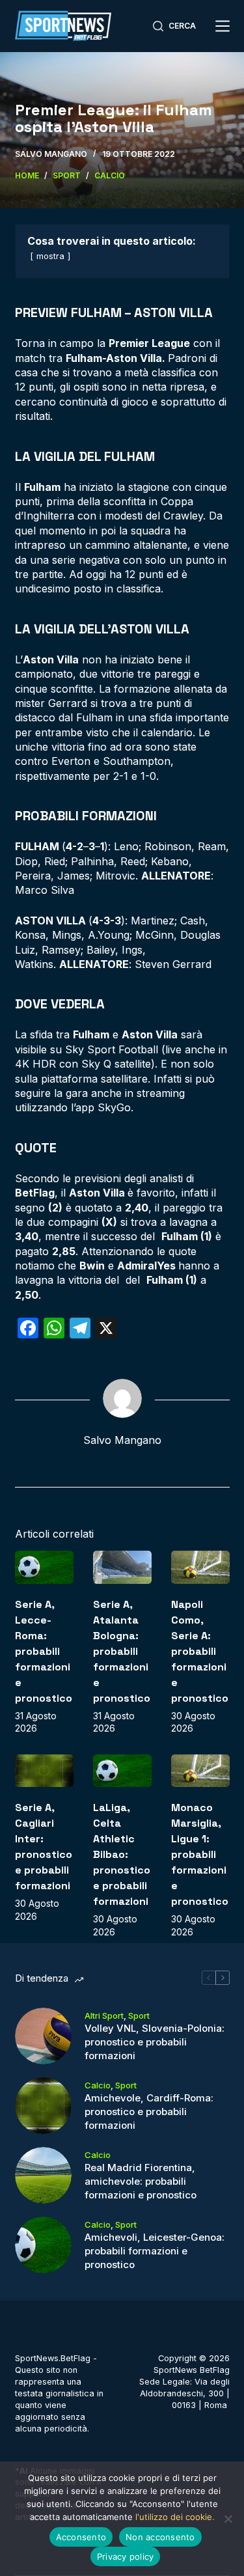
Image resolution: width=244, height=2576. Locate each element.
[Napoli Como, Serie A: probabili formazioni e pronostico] (200, 1567)
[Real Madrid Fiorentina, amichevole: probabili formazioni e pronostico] (43, 2175)
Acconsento (81, 2537)
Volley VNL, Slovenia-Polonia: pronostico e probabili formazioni (155, 2042)
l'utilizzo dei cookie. (175, 2517)
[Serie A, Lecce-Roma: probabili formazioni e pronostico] (44, 1567)
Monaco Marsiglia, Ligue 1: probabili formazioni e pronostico (200, 1854)
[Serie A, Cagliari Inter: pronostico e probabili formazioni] (44, 1771)
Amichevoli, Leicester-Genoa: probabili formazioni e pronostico (155, 2251)
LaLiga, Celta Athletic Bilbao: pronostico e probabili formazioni (122, 1854)
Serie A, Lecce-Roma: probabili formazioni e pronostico (44, 1651)
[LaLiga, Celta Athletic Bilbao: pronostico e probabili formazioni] (122, 1771)
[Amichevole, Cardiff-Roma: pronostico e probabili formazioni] (43, 2106)
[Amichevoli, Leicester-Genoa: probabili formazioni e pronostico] (43, 2245)
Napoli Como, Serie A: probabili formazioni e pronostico (200, 1651)
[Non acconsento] (228, 2519)
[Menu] (223, 26)
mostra (50, 256)
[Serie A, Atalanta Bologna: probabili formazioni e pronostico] (122, 1567)
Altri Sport (104, 2015)
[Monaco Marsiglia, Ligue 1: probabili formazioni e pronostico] (200, 1771)
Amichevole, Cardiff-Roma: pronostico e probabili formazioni (149, 2112)
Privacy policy (126, 2556)
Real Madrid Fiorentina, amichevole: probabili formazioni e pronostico (141, 2181)
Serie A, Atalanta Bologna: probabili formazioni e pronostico (122, 1651)
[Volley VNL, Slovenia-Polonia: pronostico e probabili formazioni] (43, 2036)
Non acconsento (160, 2537)
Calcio (98, 2085)
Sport (139, 2015)
